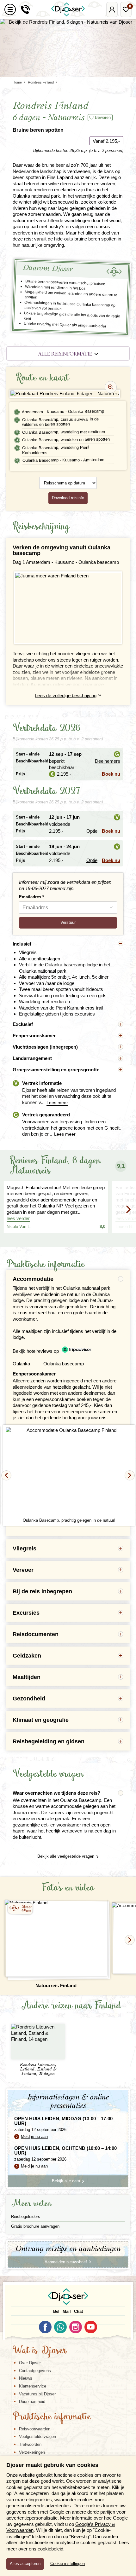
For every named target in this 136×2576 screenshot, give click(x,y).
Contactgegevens (35, 2371)
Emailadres (31, 897)
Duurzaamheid (32, 2402)
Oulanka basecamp (64, 1364)
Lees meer (57, 1103)
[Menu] (10, 9)
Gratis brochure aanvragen (35, 2226)
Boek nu (111, 774)
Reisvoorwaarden (35, 2429)
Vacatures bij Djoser (37, 2394)
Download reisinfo (68, 498)
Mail (67, 2311)
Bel (56, 2311)
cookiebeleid (50, 2549)
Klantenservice (33, 2386)
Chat (78, 2311)
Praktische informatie (52, 2417)
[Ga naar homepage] (68, 9)
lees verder (18, 1218)
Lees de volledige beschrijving (66, 695)
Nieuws (26, 2378)
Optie (92, 831)
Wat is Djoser (40, 2351)
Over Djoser (30, 2363)
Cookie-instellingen (68, 2564)
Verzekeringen (32, 2452)
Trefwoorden (30, 2444)
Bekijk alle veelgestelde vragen (66, 1856)
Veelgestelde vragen (37, 2437)
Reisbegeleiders (26, 2217)
